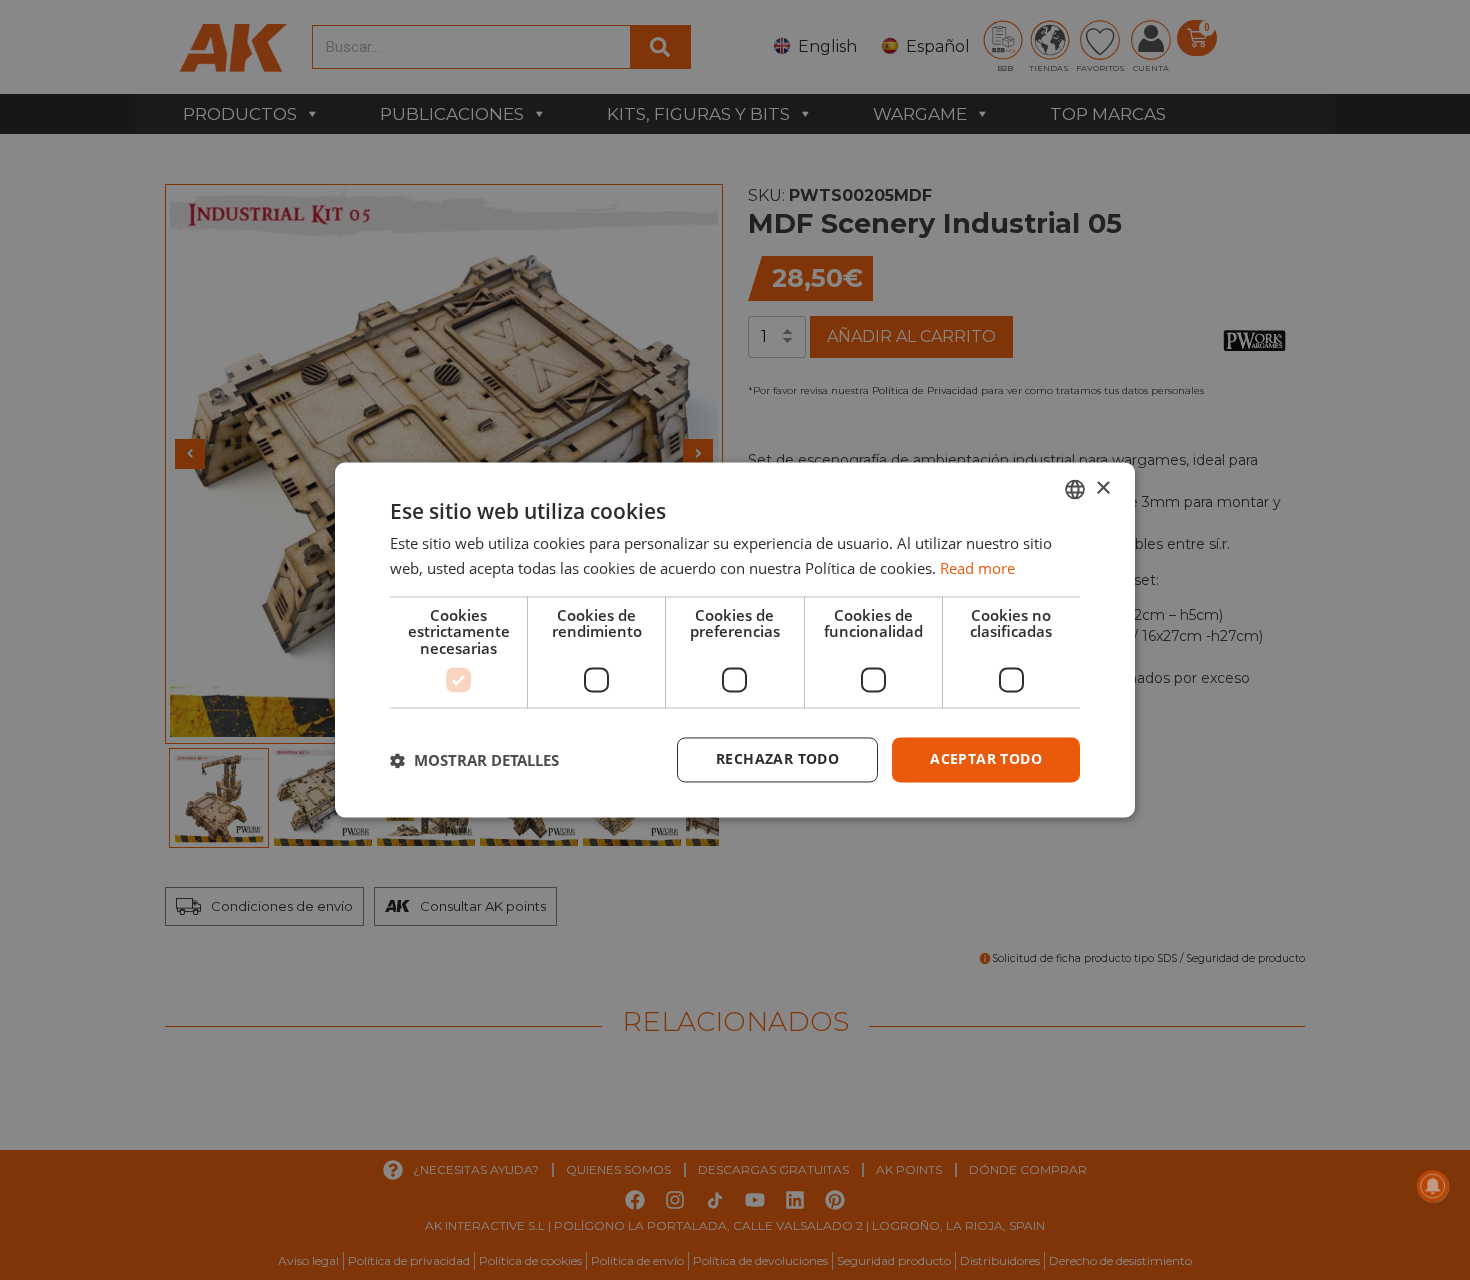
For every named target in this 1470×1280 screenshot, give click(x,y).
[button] (474, 760)
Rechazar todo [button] (777, 759)
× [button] (1102, 488)
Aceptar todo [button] (986, 759)
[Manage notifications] (1433, 1186)
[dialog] (735, 639)
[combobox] (1075, 489)
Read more (977, 569)
